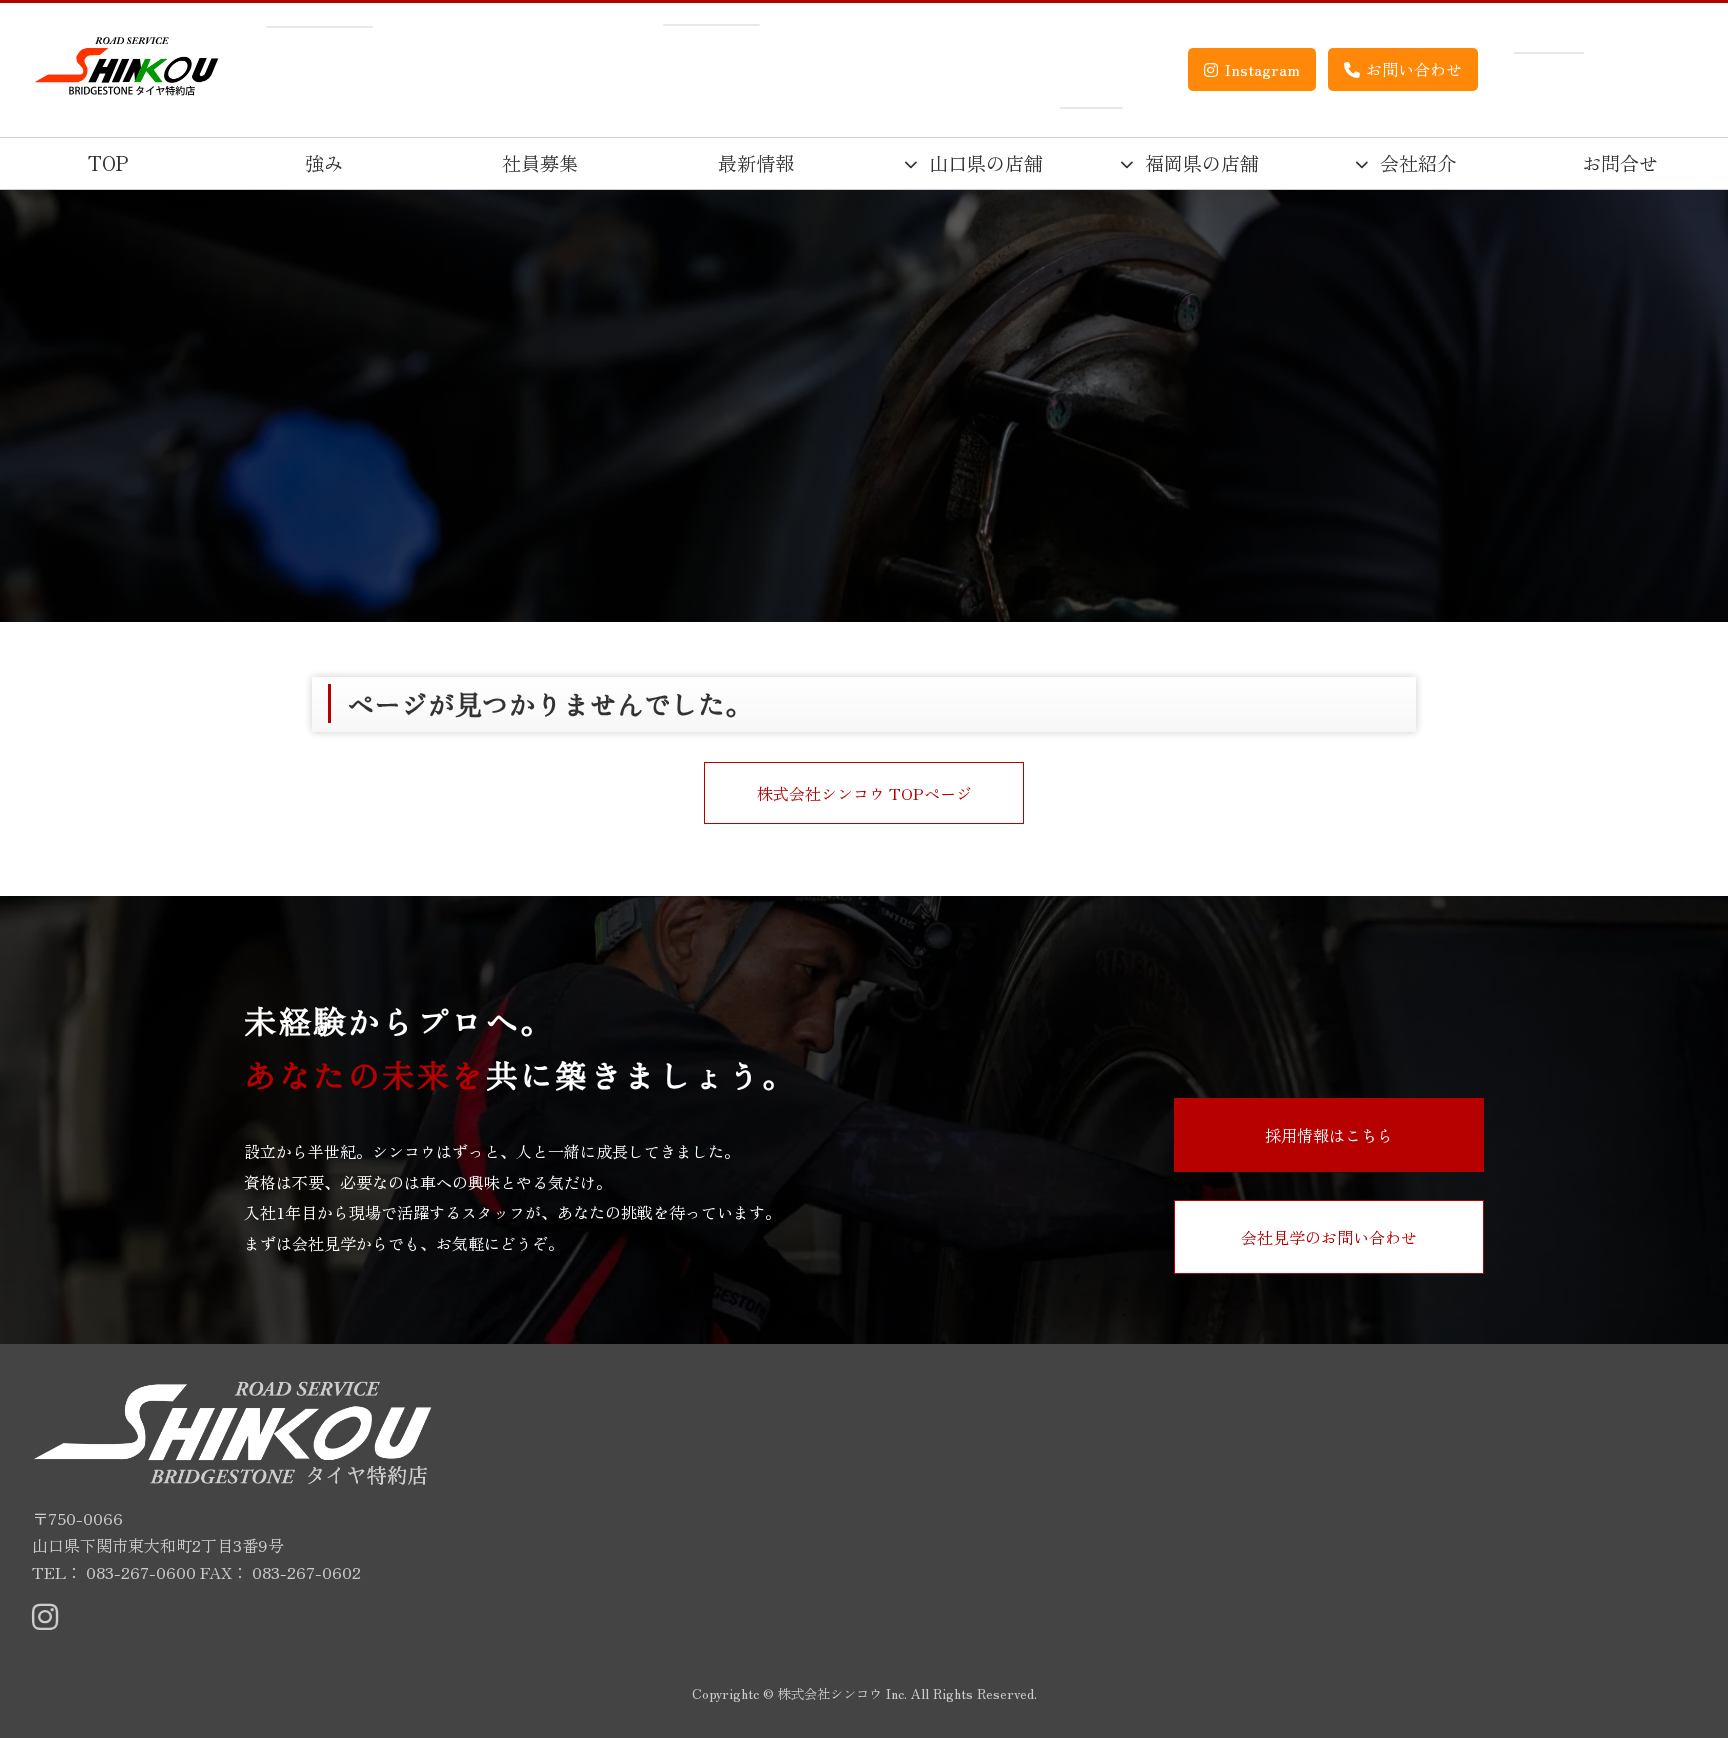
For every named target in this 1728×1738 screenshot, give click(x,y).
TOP (108, 163)
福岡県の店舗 (1202, 163)
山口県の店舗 (986, 163)
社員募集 (540, 163)
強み (324, 163)
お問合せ (1620, 163)
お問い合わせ (1414, 69)
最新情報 (756, 163)
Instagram (1262, 69)
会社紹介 (1418, 163)
